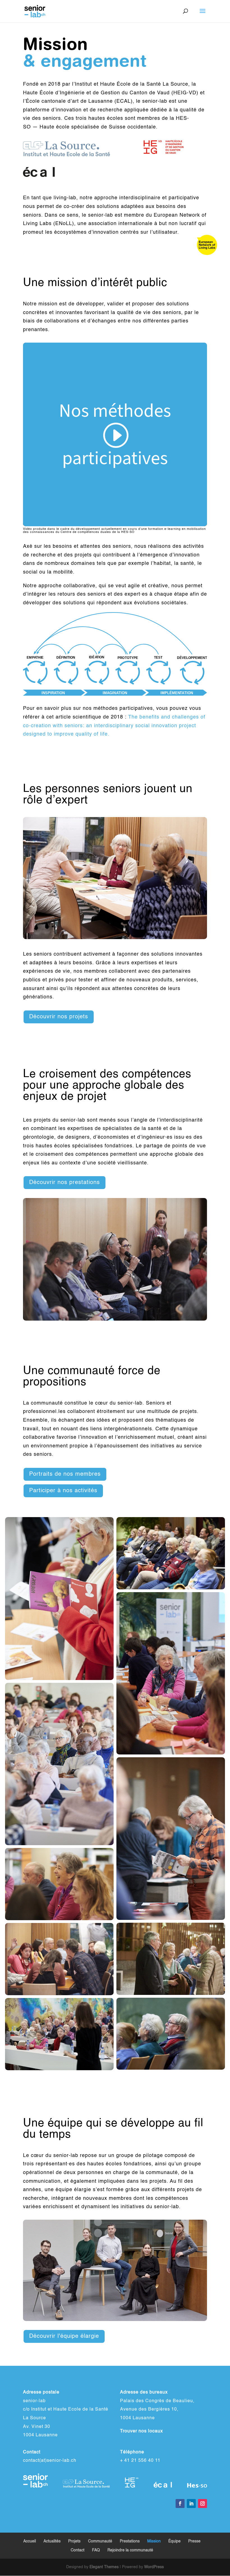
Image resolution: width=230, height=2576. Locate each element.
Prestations (130, 2541)
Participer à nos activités (63, 1491)
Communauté (100, 2541)
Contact (78, 2550)
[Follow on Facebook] (180, 2504)
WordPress (154, 2567)
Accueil (30, 2541)
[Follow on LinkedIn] (191, 2504)
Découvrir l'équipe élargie (64, 2336)
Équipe (174, 2541)
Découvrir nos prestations (65, 1183)
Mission (154, 2541)
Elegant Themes (104, 2567)
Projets (74, 2541)
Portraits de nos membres (65, 1474)
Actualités (52, 2541)
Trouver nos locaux (142, 2431)
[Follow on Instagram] (203, 2504)
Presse (194, 2541)
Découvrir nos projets (59, 1017)
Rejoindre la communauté (130, 2550)
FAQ (96, 2550)
